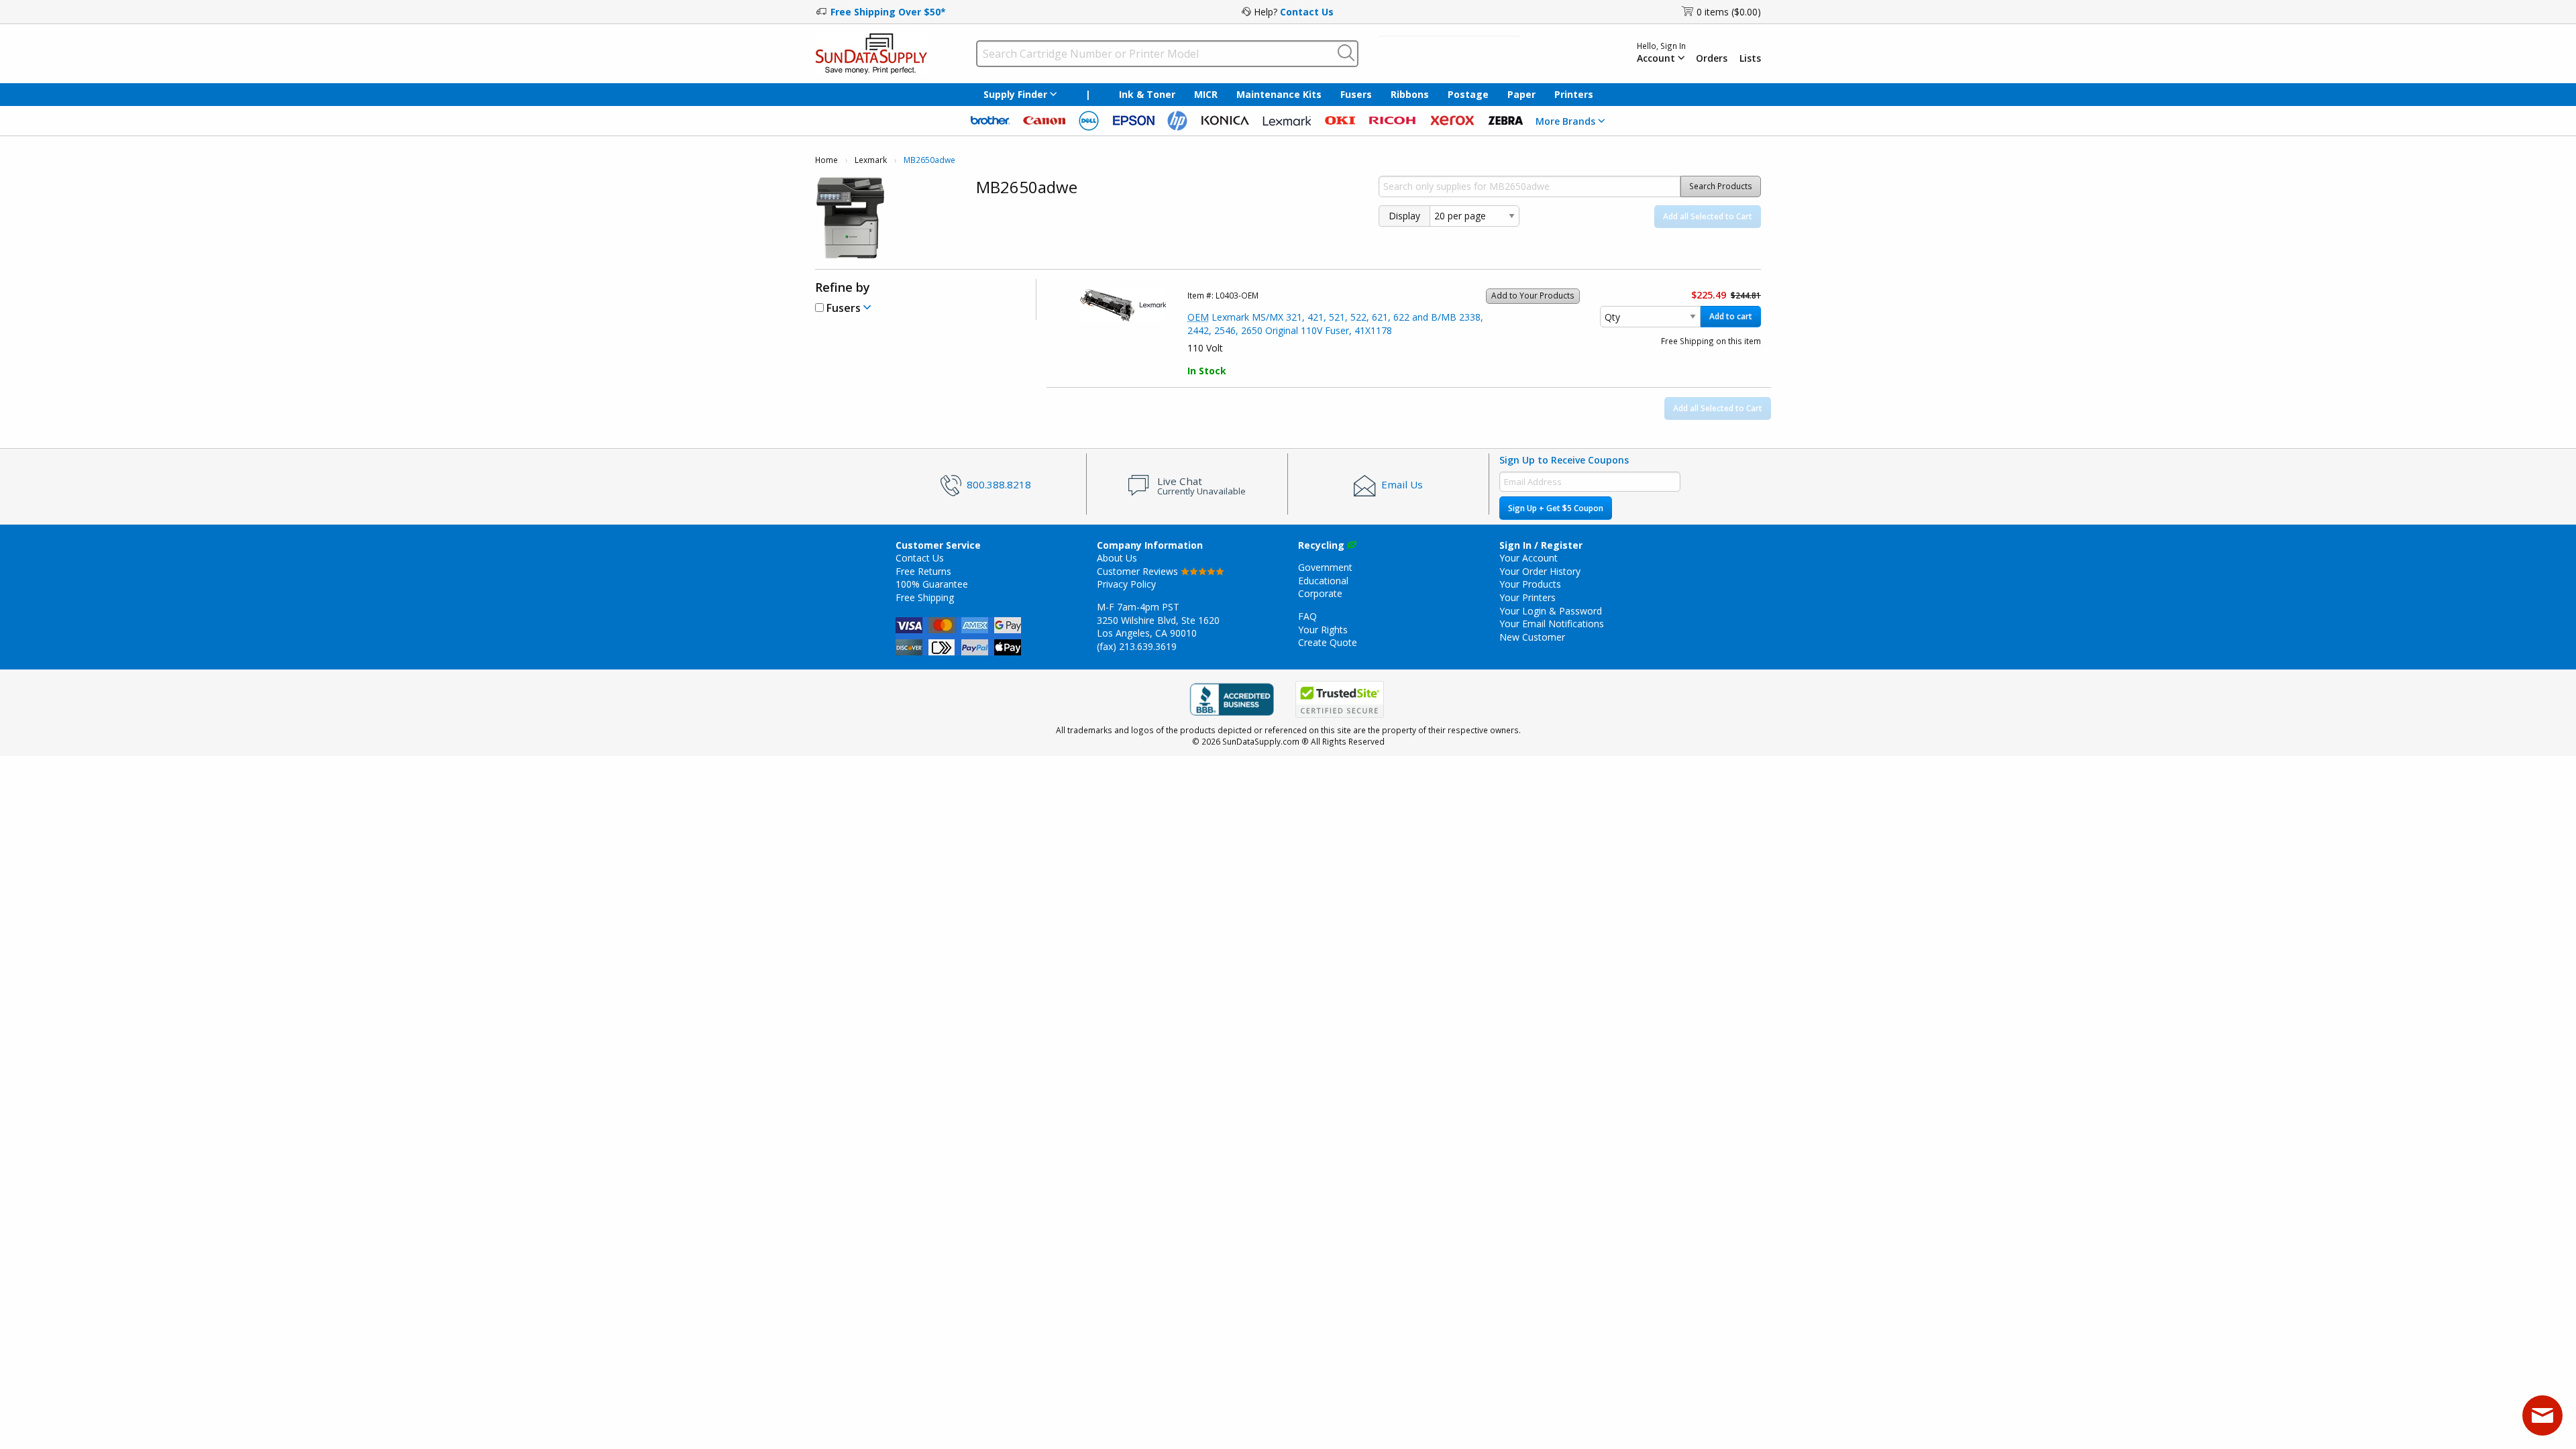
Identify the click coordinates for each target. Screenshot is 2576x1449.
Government (1325, 567)
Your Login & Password (1551, 611)
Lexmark (871, 160)
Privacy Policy (1126, 584)
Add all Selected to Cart (1708, 216)
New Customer (1532, 637)
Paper (1521, 94)
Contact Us (1307, 12)
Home (826, 160)
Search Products (1721, 186)
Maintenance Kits (1279, 94)
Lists (1750, 58)
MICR (1206, 94)
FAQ (1307, 616)
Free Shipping (925, 597)
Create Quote (1328, 642)
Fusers (1356, 94)
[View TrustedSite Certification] (1340, 699)
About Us (1117, 558)
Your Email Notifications (1552, 624)
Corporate (1320, 593)
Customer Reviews (1139, 571)
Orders (1712, 58)
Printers (1574, 94)
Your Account (1528, 558)
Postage (1468, 94)
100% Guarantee (932, 584)
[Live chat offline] (2542, 1415)
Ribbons (1410, 94)
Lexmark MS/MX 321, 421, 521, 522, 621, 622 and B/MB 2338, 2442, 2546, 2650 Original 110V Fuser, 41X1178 (1335, 324)
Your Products (1530, 584)
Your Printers (1527, 597)
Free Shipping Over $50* (888, 12)
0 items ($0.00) (1729, 12)
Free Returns (923, 571)
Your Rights (1323, 630)
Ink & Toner (1147, 94)
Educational (1323, 581)
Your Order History (1540, 571)
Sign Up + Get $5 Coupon (1556, 508)
